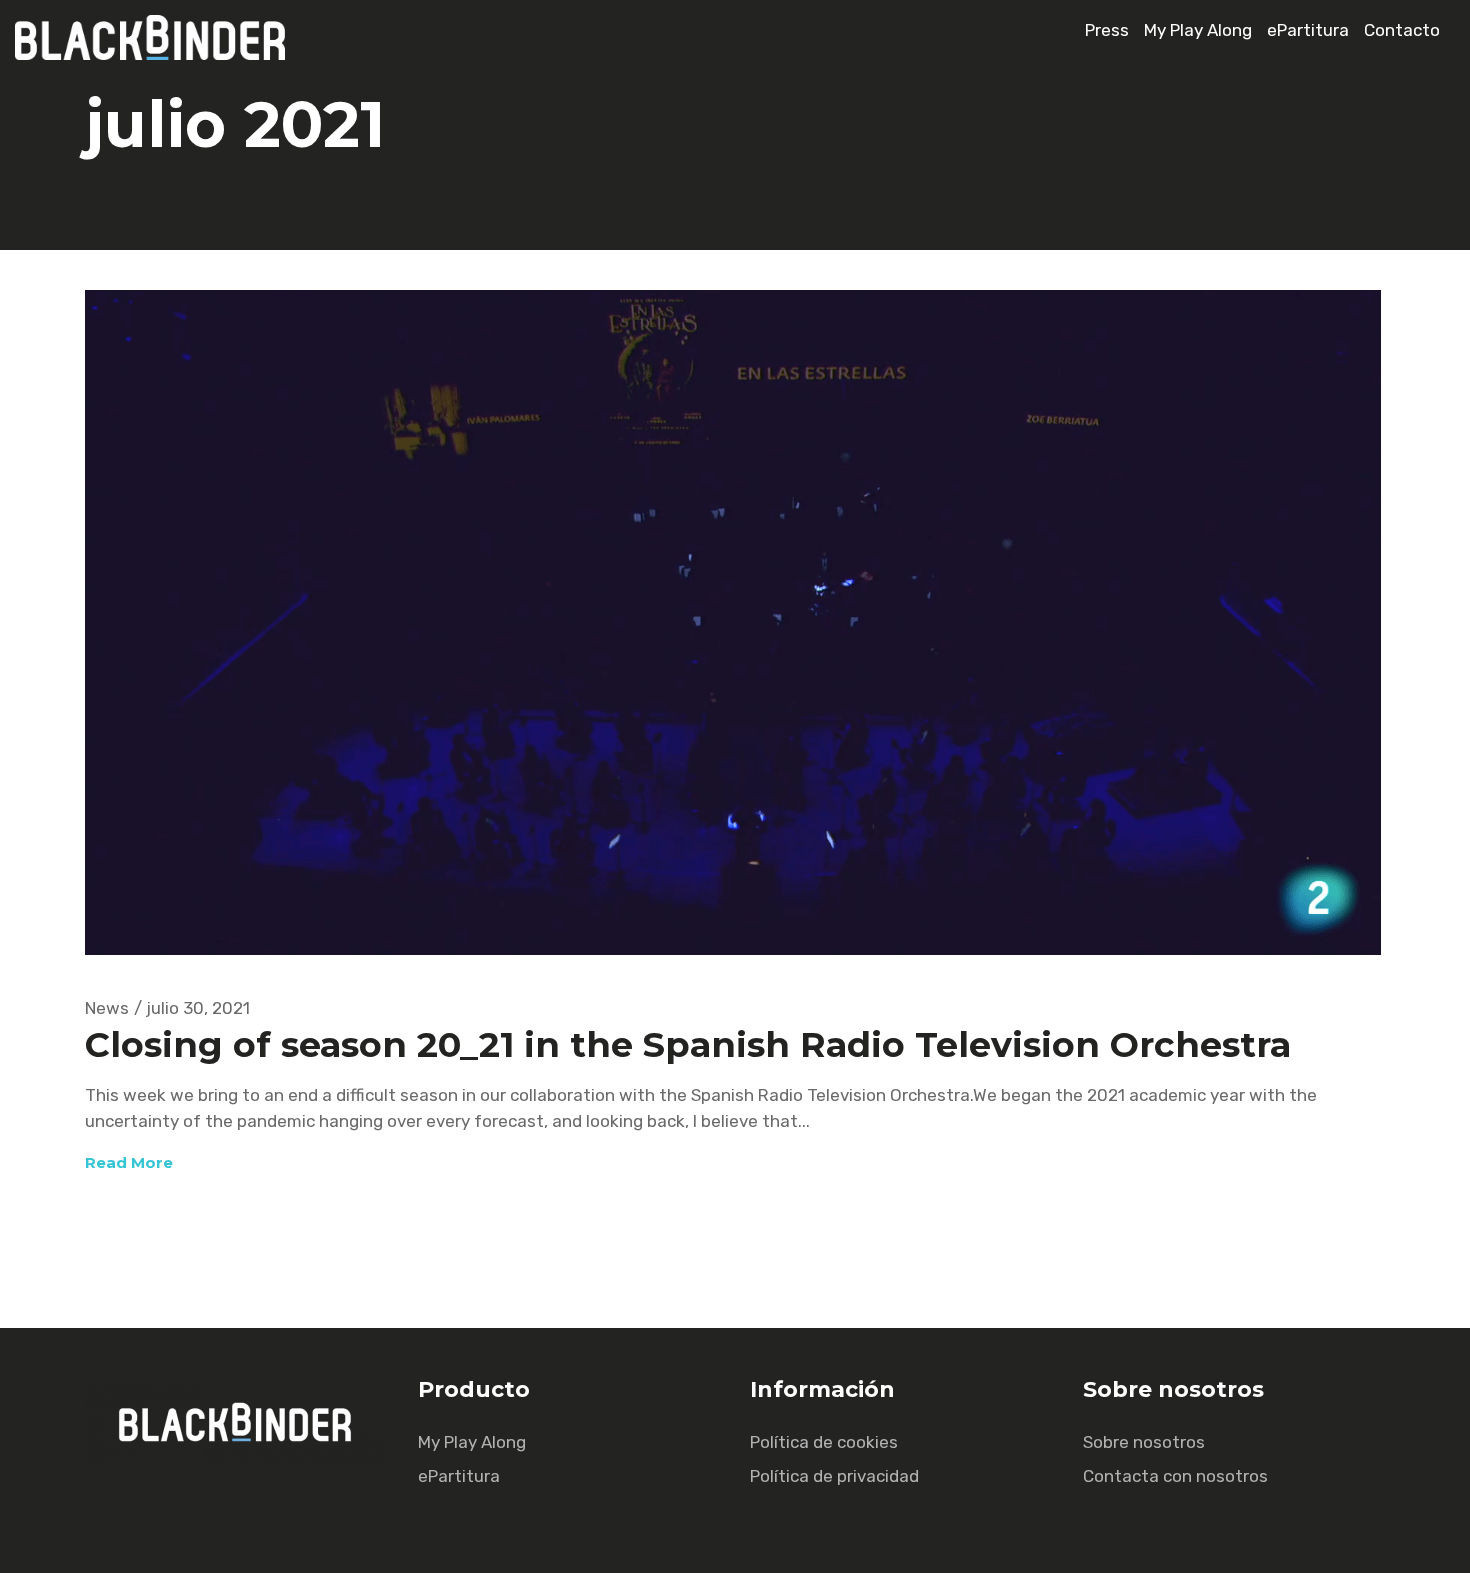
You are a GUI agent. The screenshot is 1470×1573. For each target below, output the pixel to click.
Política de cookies (824, 1442)
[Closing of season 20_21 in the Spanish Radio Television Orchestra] (733, 622)
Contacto (1402, 30)
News (107, 1008)
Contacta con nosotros (1175, 1476)
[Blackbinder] (160, 54)
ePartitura (1308, 30)
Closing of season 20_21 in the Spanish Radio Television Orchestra (688, 1044)
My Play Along (1198, 30)
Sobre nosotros (1144, 1442)
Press (1107, 30)
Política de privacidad (834, 1476)
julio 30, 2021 (198, 1008)
